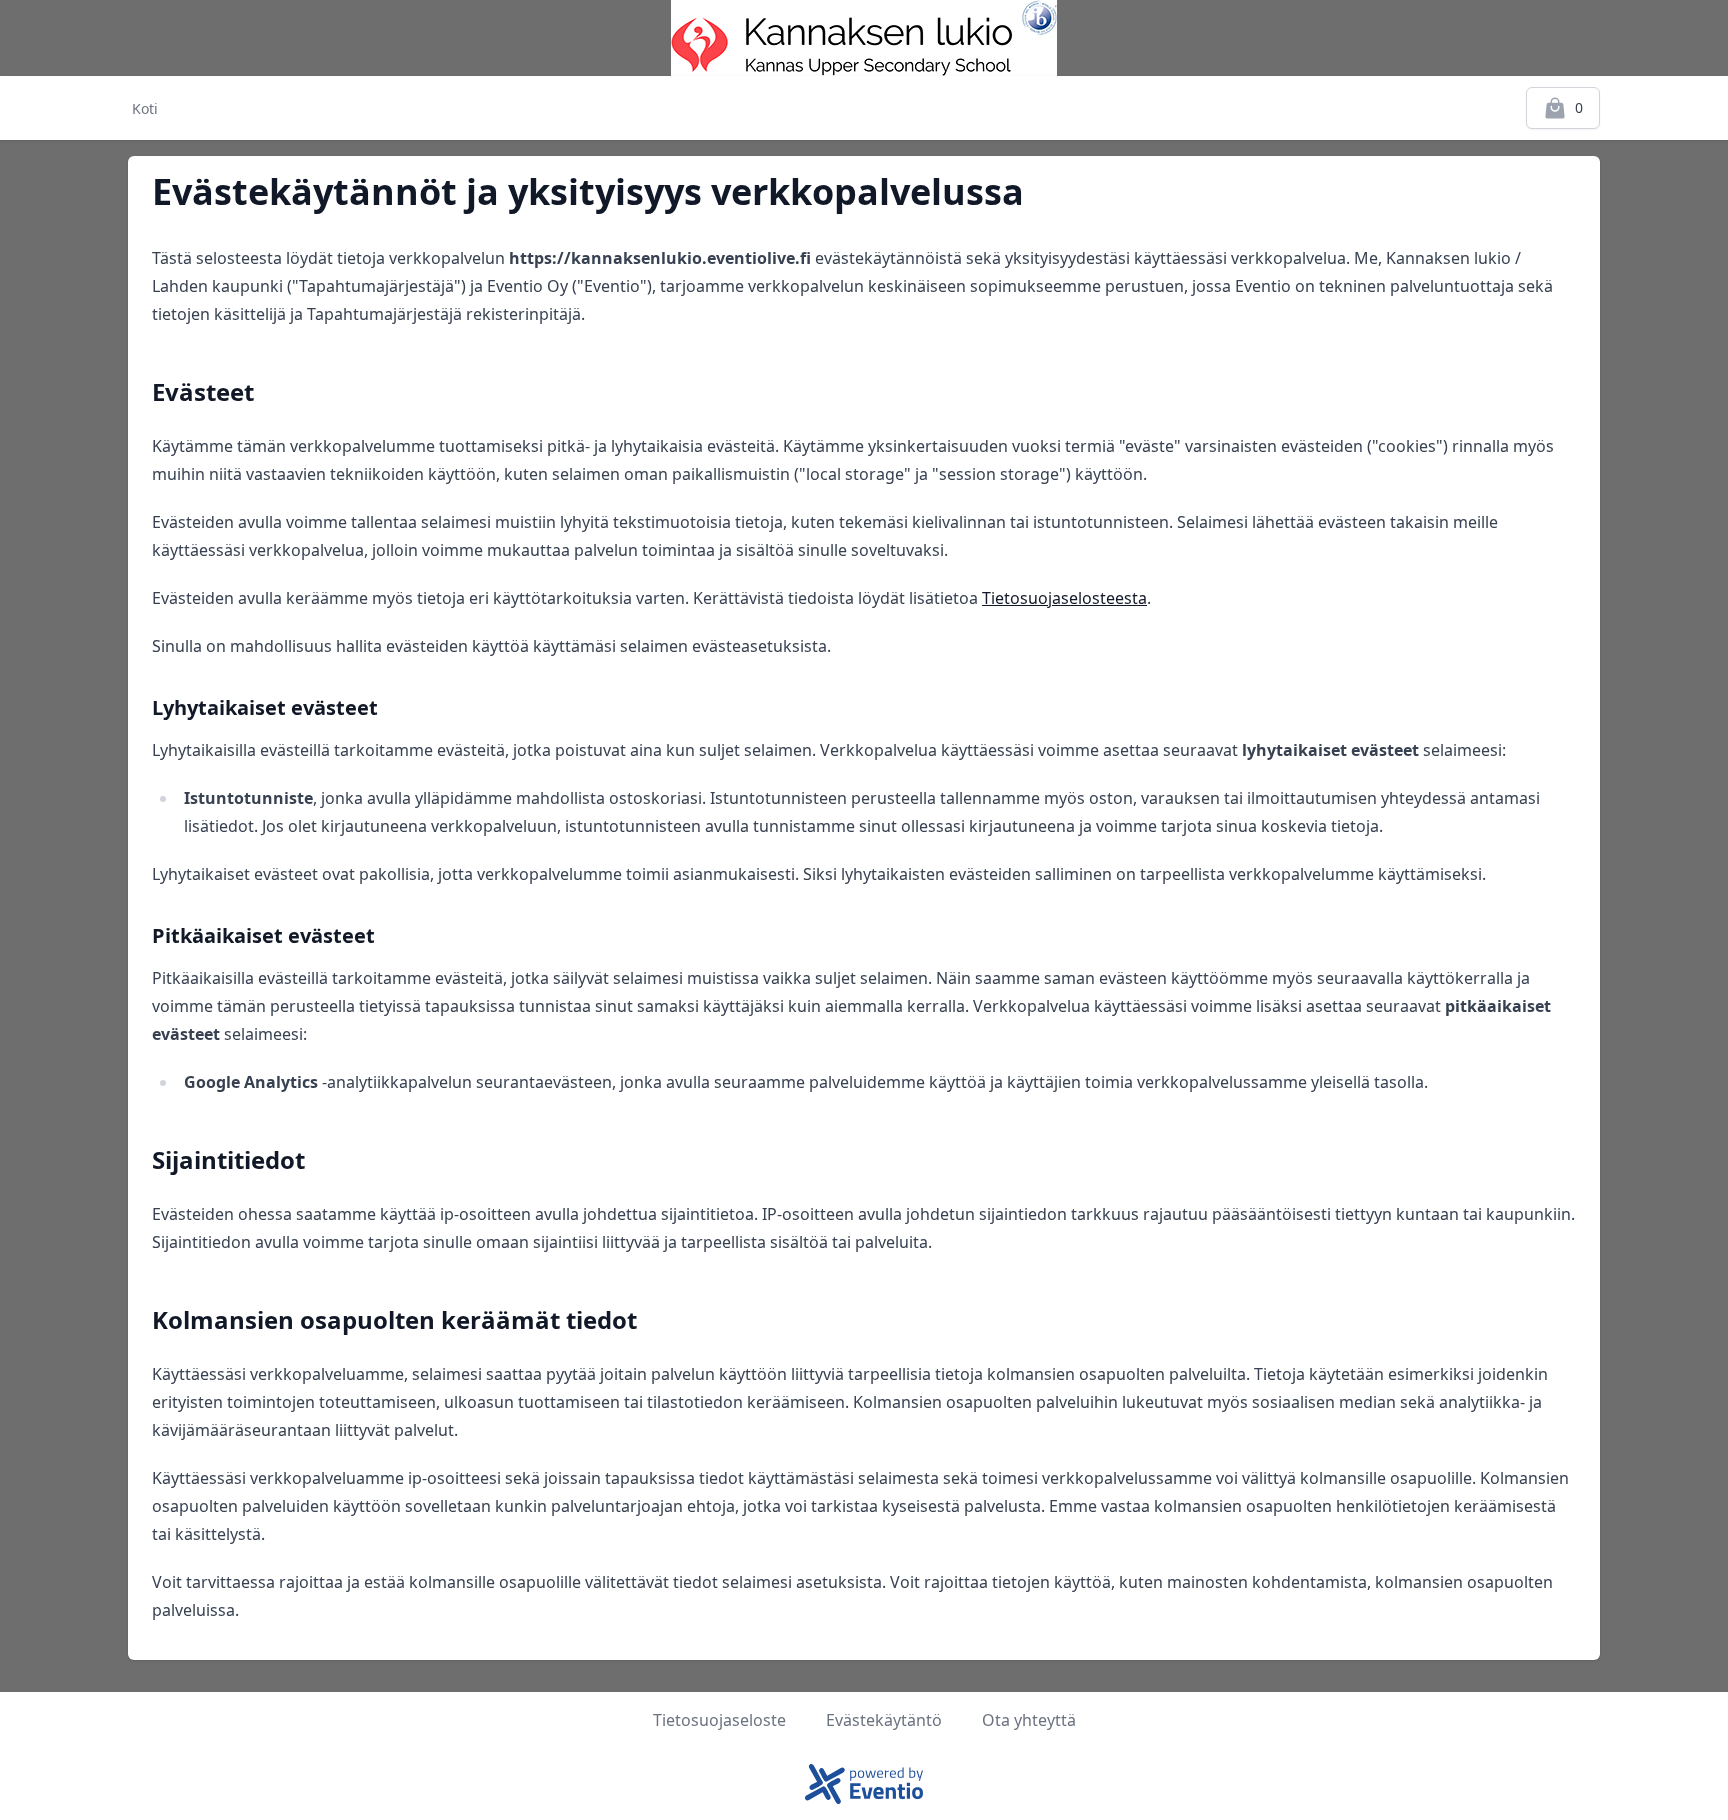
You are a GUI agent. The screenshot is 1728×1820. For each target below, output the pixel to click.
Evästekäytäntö (884, 1720)
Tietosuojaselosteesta (1064, 598)
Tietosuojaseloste (719, 1720)
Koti (145, 108)
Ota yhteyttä (1029, 1720)
